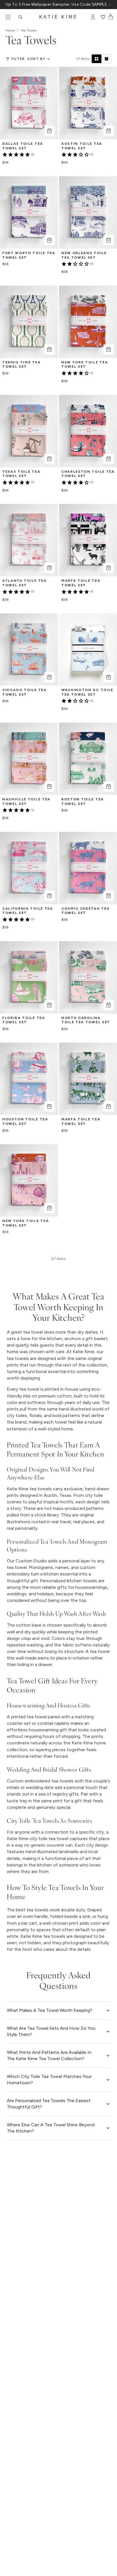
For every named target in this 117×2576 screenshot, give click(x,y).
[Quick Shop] (49, 131)
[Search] (20, 17)
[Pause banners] (110, 5)
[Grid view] (97, 59)
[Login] (93, 17)
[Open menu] (8, 17)
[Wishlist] (103, 17)
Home (10, 30)
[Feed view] (106, 59)
